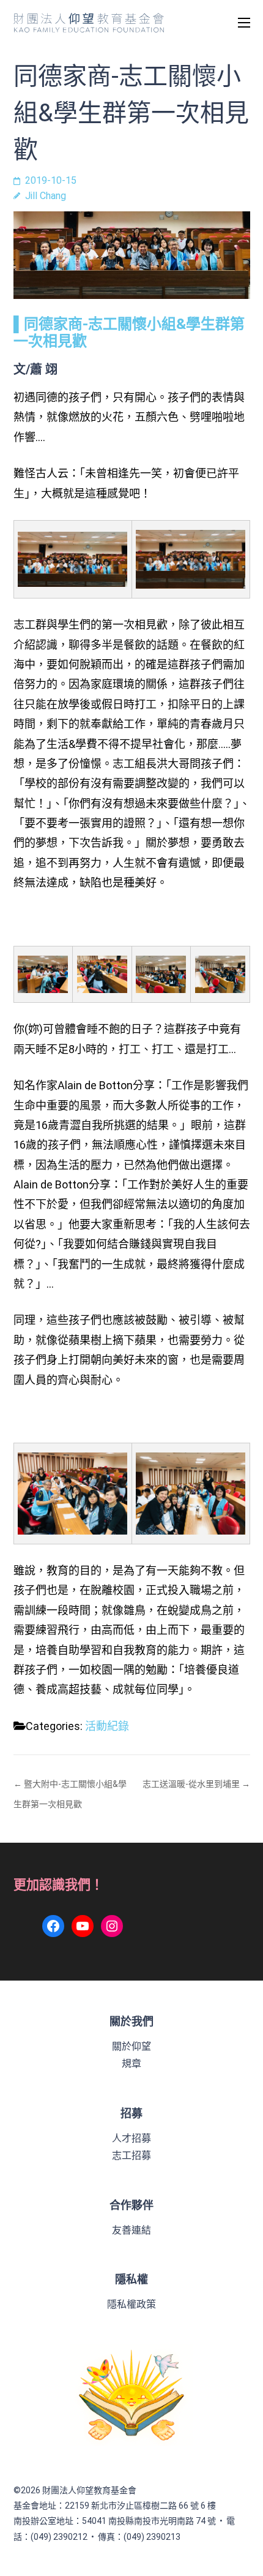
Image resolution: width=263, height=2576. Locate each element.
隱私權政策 (131, 2304)
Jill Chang (46, 196)
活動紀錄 (107, 1726)
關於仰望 (131, 2046)
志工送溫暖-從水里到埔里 (191, 1784)
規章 (131, 2064)
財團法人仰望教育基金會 (89, 2490)
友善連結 (131, 2230)
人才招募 (131, 2138)
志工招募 (131, 2155)
